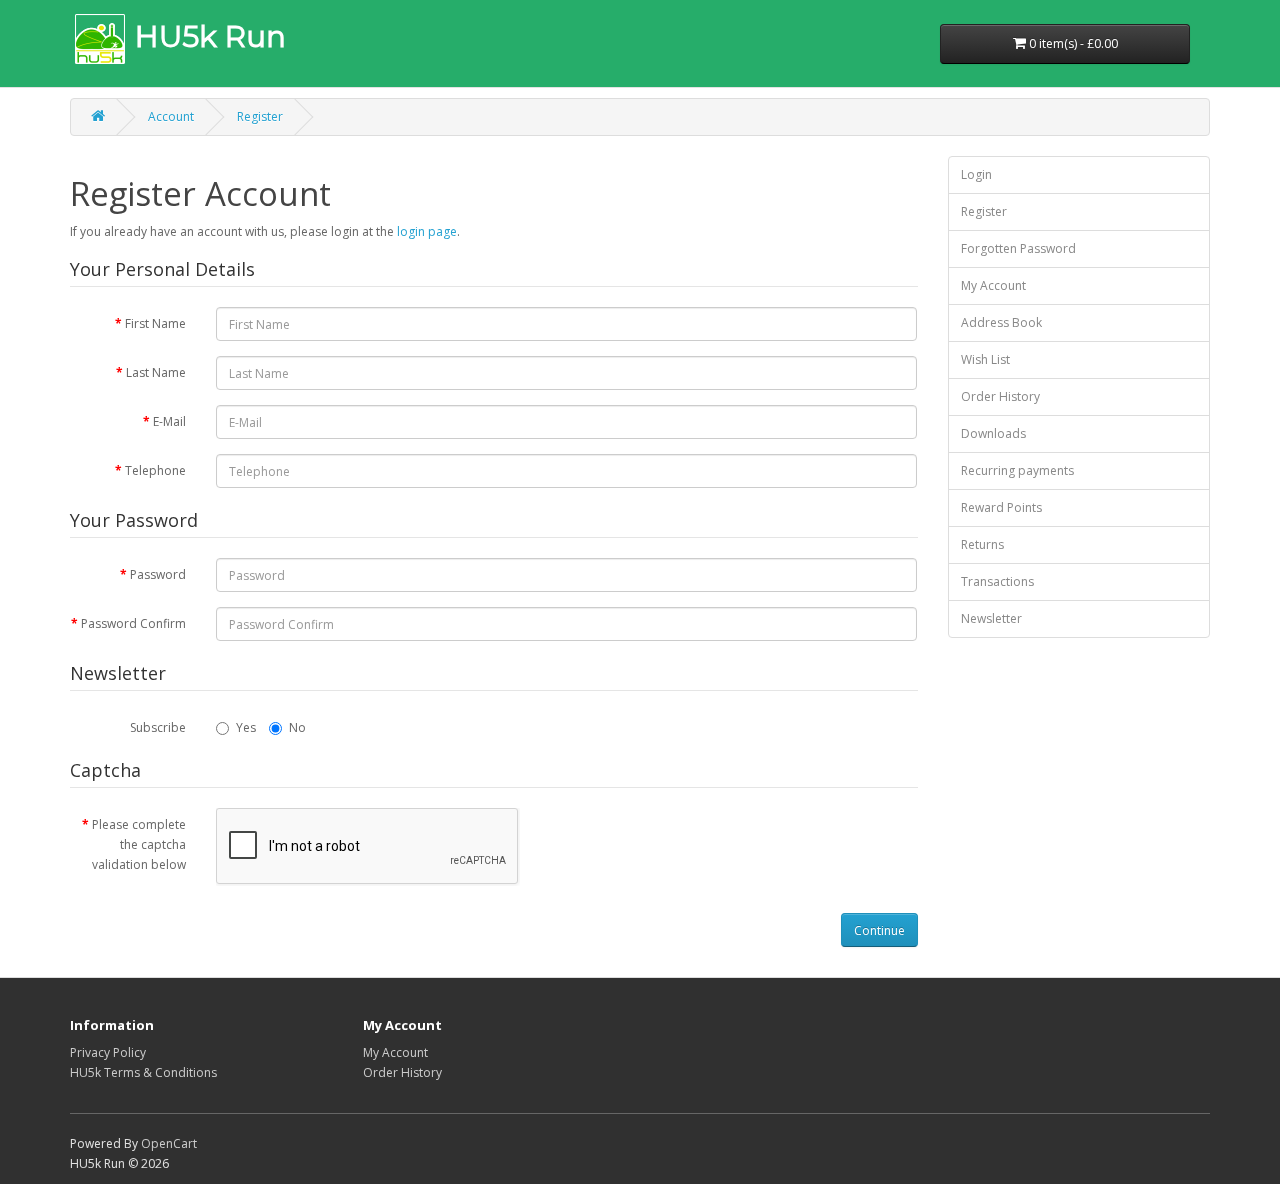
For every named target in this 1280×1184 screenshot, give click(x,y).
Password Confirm (133, 623)
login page (427, 231)
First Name (155, 323)
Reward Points (1001, 507)
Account (171, 116)
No (297, 727)
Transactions (997, 581)
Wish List (985, 359)
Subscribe (158, 727)
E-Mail (169, 421)
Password (158, 574)
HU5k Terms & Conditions (143, 1072)
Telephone (155, 470)
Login (976, 174)
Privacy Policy (108, 1052)
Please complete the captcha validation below (139, 844)
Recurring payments (1017, 470)
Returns (982, 544)
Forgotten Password (1018, 248)
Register (260, 116)
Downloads (993, 433)
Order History (1000, 396)
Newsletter (991, 618)
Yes (246, 727)
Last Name (156, 372)
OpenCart (169, 1143)
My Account (993, 285)
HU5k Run (210, 36)
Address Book (1001, 322)
